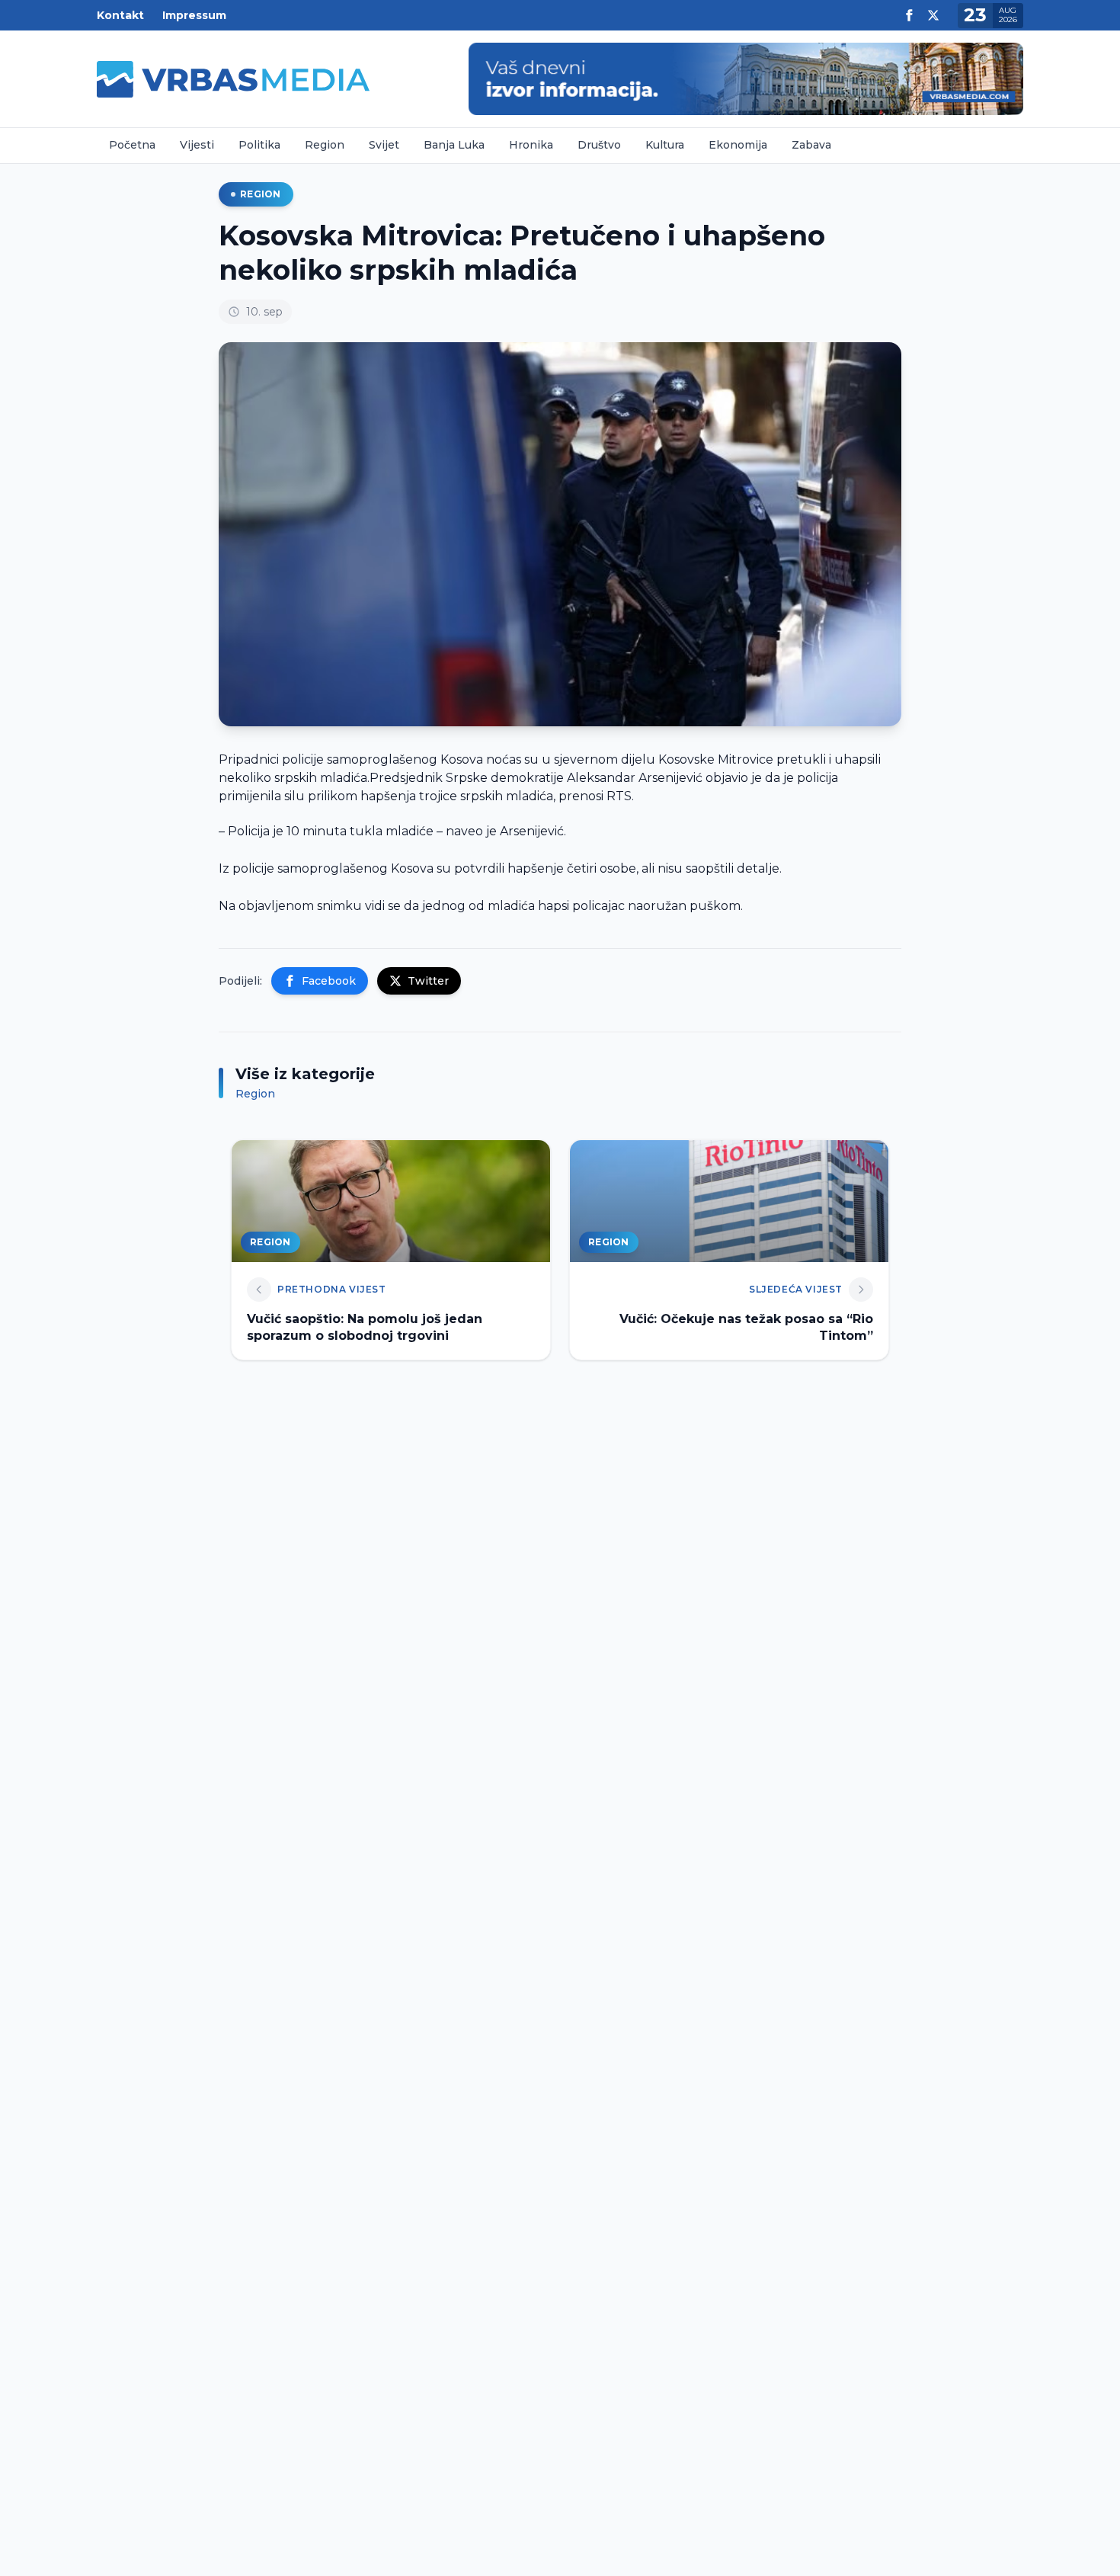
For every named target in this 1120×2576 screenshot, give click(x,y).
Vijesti (197, 145)
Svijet (384, 145)
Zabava (811, 145)
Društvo (599, 145)
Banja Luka (454, 145)
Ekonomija (738, 145)
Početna (132, 145)
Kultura (665, 145)
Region (325, 145)
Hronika (531, 145)
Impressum (194, 15)
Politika (259, 145)
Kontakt (120, 15)
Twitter (428, 981)
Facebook (329, 981)
